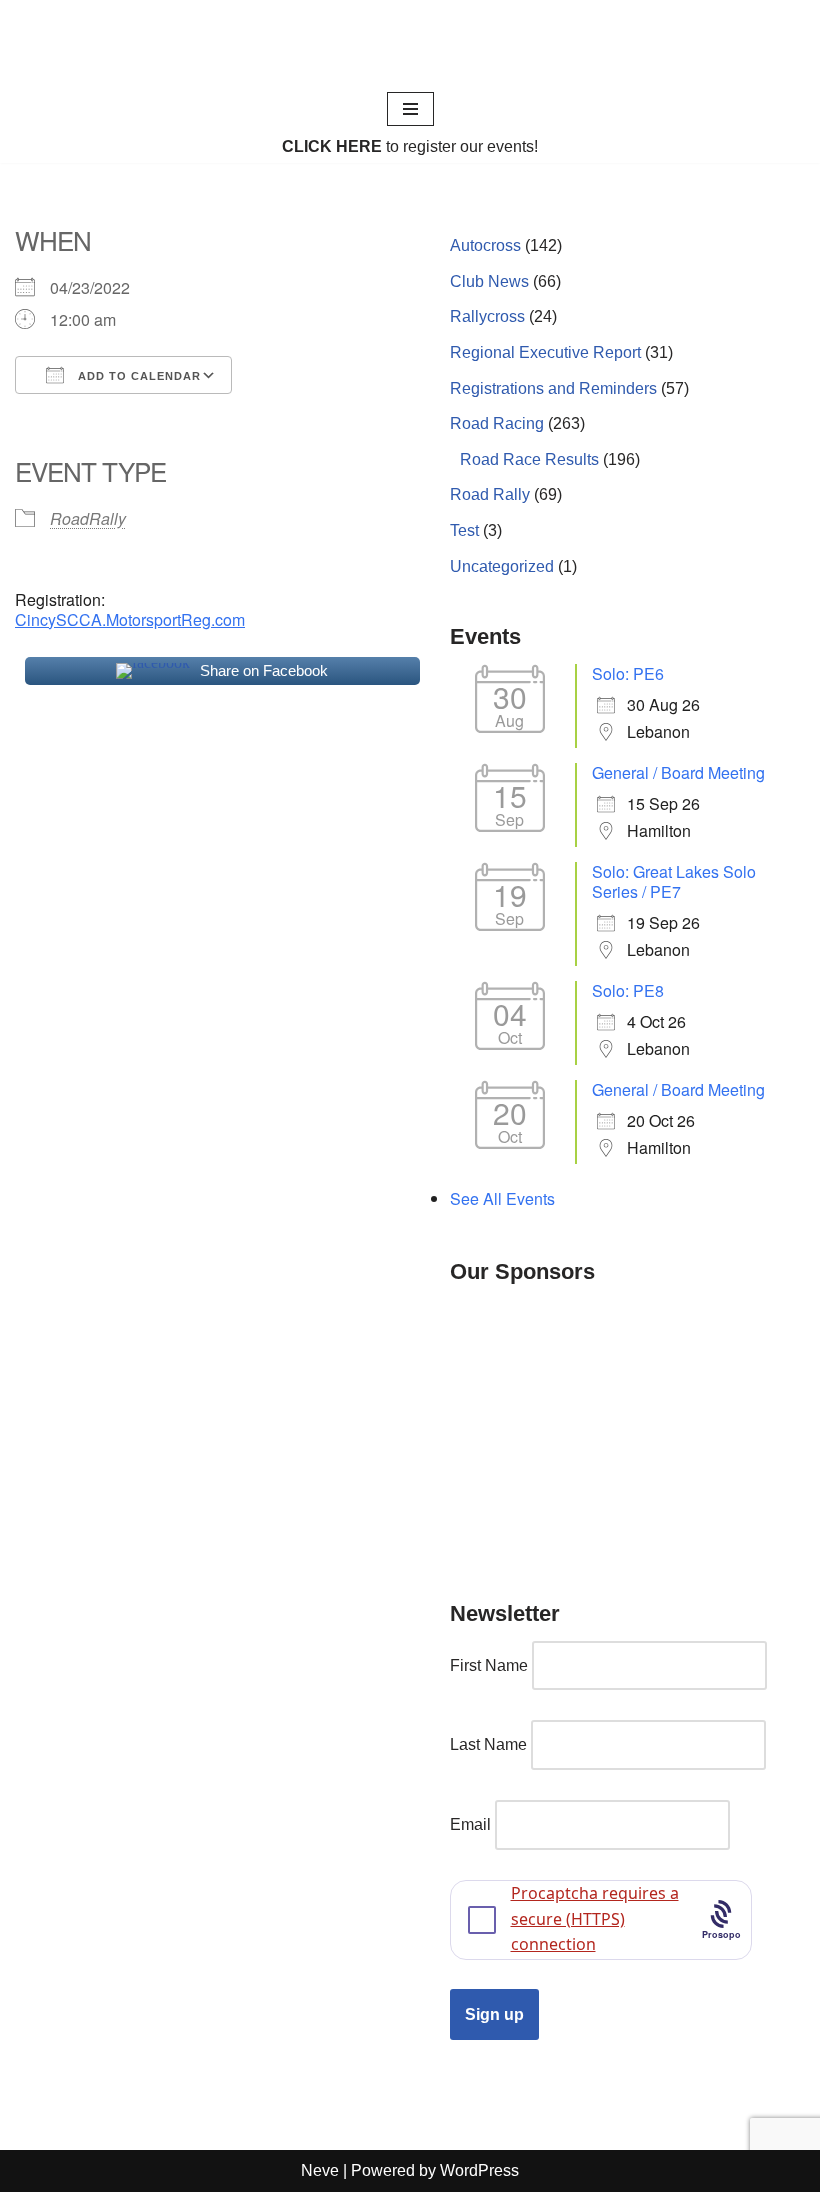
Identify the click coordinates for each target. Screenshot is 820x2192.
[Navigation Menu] (410, 109)
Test (464, 530)
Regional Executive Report (545, 352)
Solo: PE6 (628, 673)
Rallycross (487, 316)
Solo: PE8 (628, 990)
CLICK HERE (332, 146)
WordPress (479, 2170)
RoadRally (88, 518)
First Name (489, 1665)
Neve (320, 2170)
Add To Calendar (137, 376)
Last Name (488, 1744)
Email (470, 1824)
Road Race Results (529, 459)
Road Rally (490, 494)
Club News (489, 281)
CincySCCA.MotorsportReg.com (130, 619)
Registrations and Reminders (553, 388)
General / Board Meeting (678, 772)
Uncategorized (502, 566)
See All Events (502, 1198)
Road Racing (497, 423)
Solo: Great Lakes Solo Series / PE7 (674, 881)
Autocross (485, 245)
